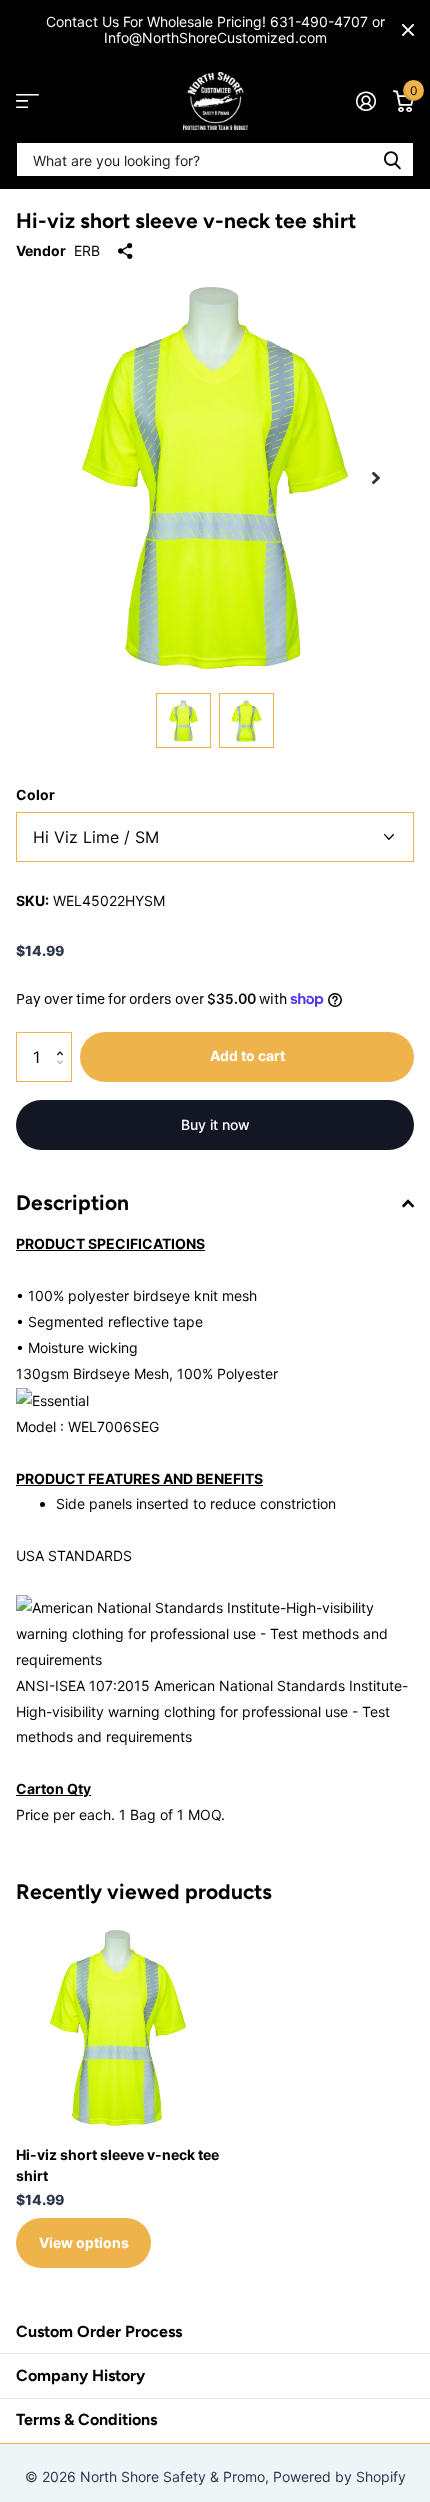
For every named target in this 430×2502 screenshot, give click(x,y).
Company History (80, 2375)
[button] (376, 478)
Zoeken (392, 159)
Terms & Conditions (86, 2419)
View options (84, 2242)
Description (72, 1202)
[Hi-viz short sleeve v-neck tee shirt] (118, 2028)
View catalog (27, 101)
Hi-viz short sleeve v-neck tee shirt (117, 2165)
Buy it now (215, 1124)
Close (408, 30)
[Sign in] (365, 101)
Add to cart (247, 1055)
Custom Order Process (99, 2331)
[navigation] (183, 720)
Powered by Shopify (339, 2476)
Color (35, 794)
